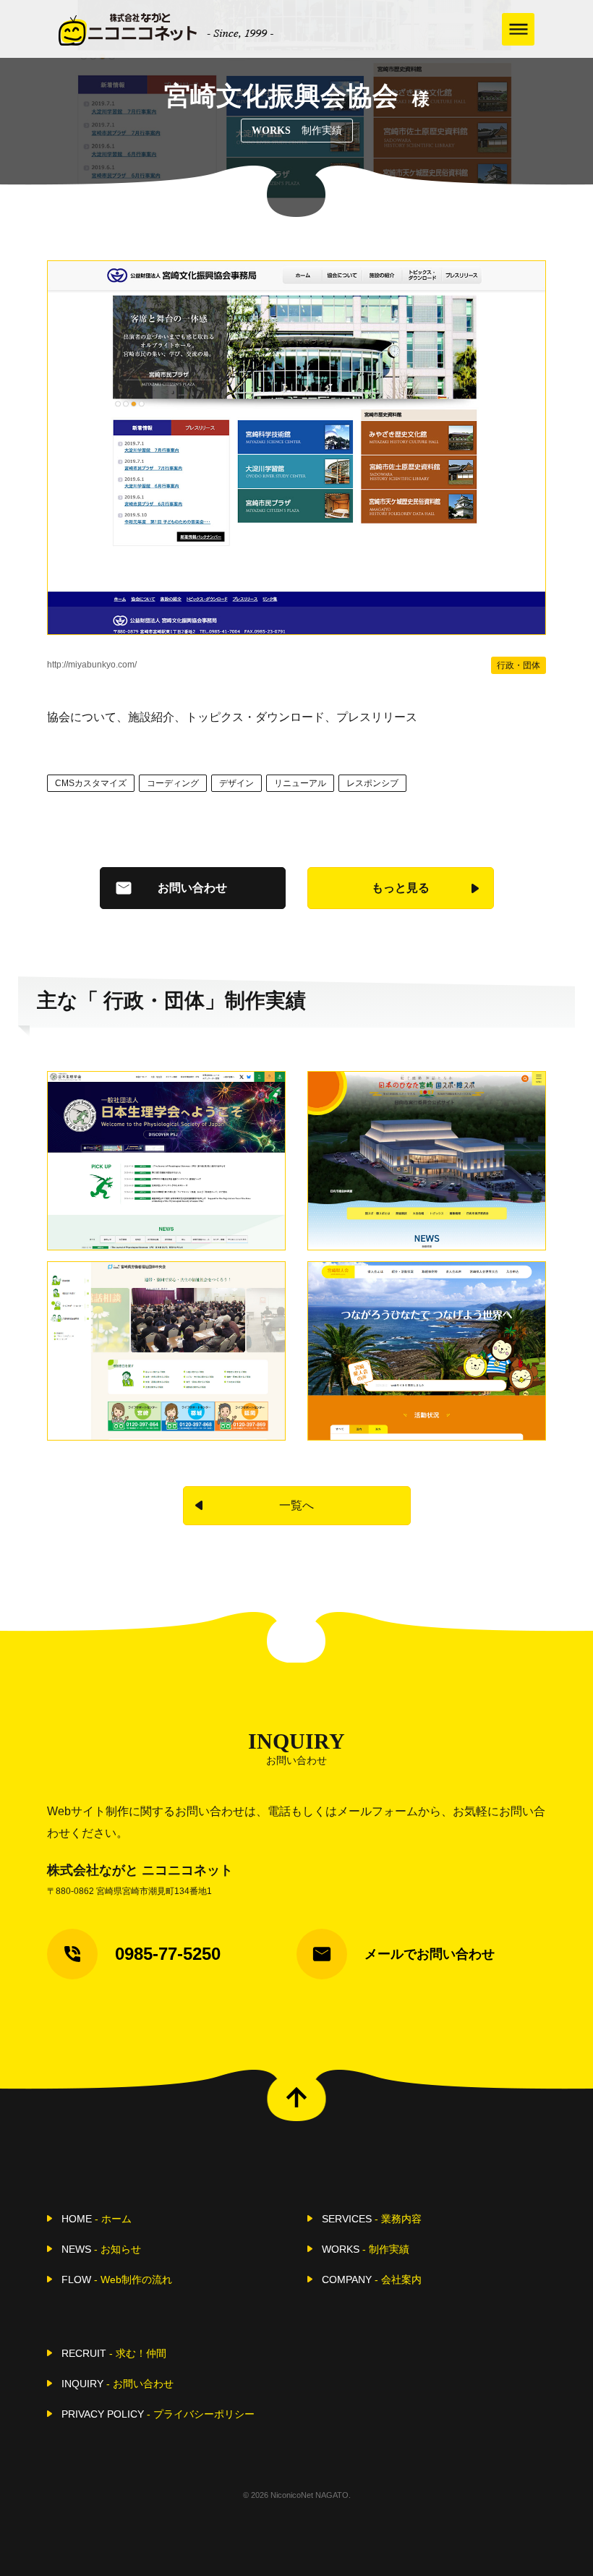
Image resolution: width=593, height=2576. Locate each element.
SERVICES (372, 2219)
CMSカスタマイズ (91, 783)
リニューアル (300, 783)
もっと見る (401, 888)
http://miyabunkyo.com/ (92, 665)
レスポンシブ (372, 783)
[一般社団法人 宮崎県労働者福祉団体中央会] (166, 1351)
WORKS (366, 2249)
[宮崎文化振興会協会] (296, 448)
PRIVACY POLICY (158, 2414)
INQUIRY (118, 2384)
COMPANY (372, 2279)
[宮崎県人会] (427, 1351)
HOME (97, 2219)
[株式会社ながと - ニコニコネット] (166, 29)
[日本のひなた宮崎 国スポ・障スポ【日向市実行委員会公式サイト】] (427, 1161)
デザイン (236, 783)
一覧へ (296, 1505)
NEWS (101, 2249)
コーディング (173, 783)
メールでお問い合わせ (430, 1954)
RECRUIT (114, 2353)
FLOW (117, 2279)
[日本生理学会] (166, 1161)
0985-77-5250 (168, 1954)
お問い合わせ (192, 888)
